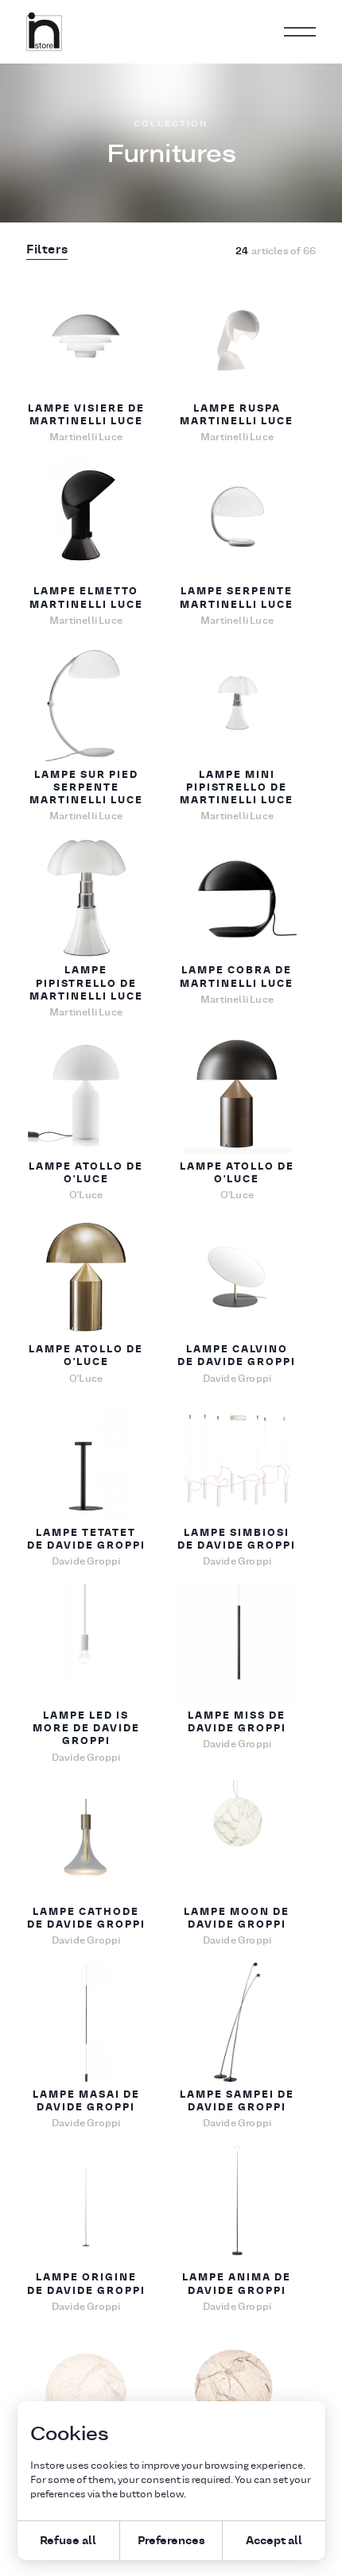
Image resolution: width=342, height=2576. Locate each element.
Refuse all (68, 2540)
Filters (47, 250)
